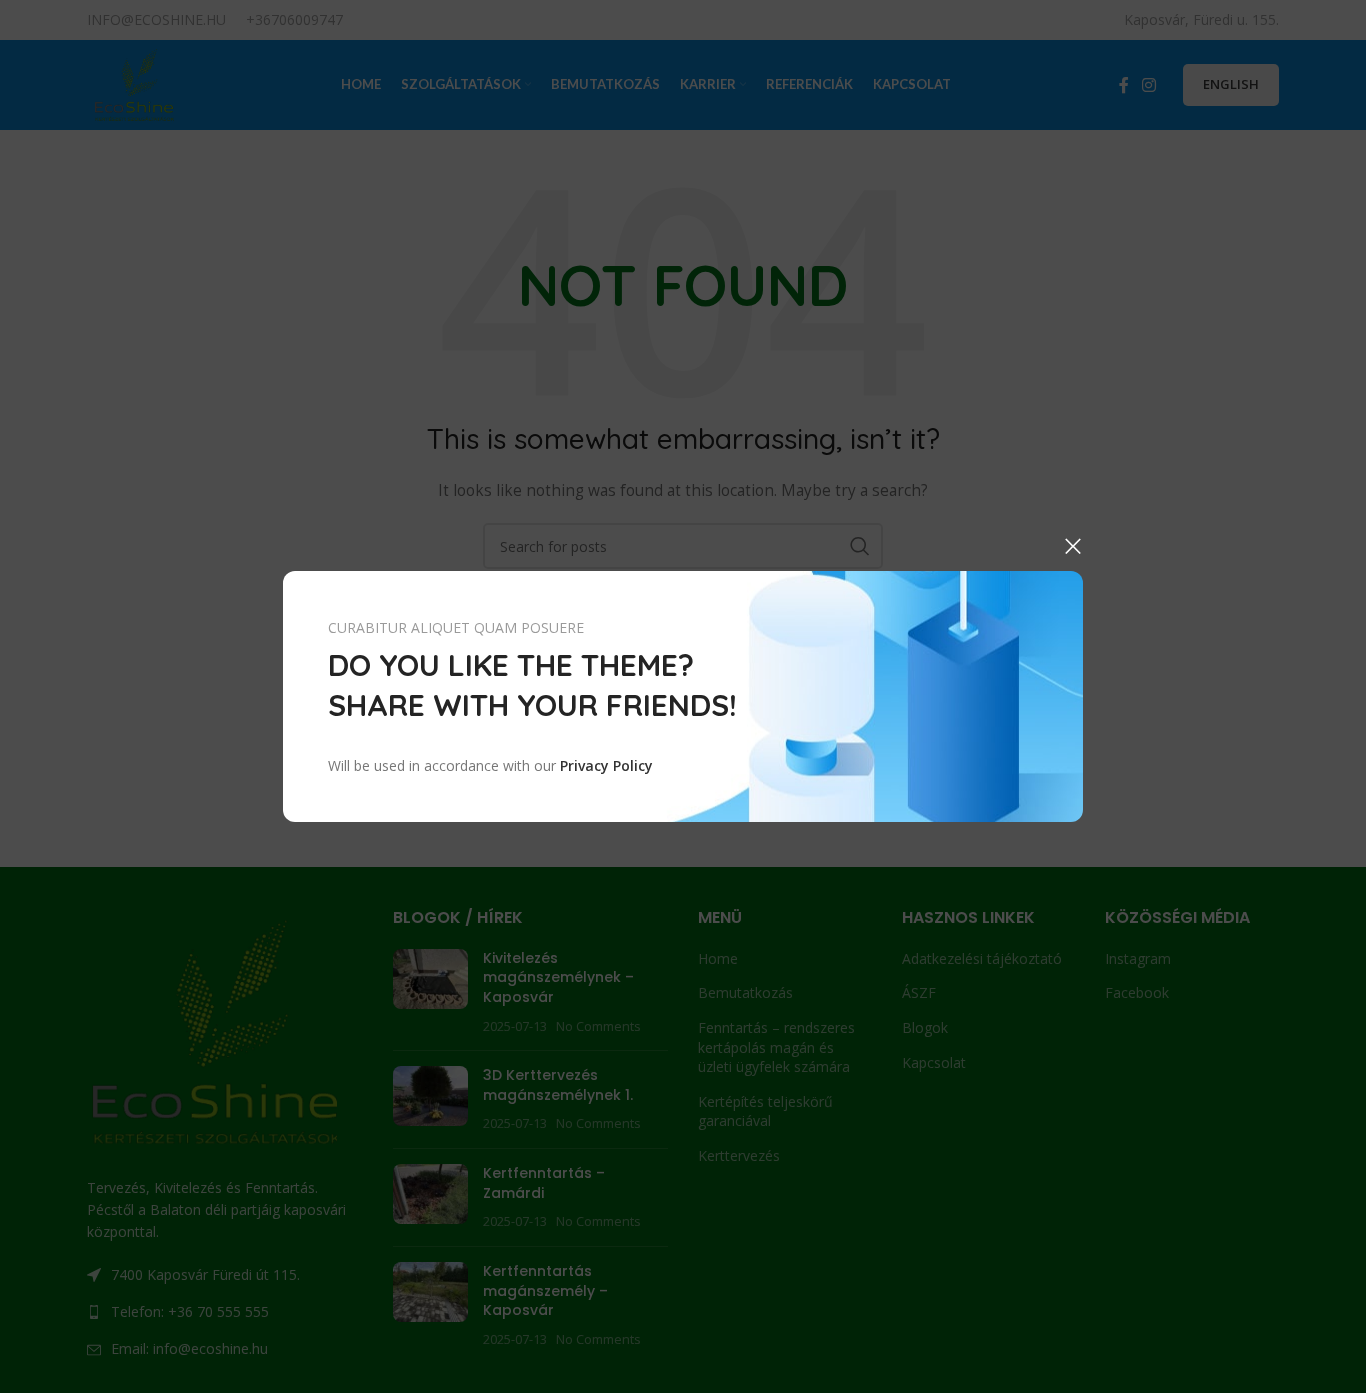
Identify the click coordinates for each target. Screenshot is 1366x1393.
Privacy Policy (606, 765)
